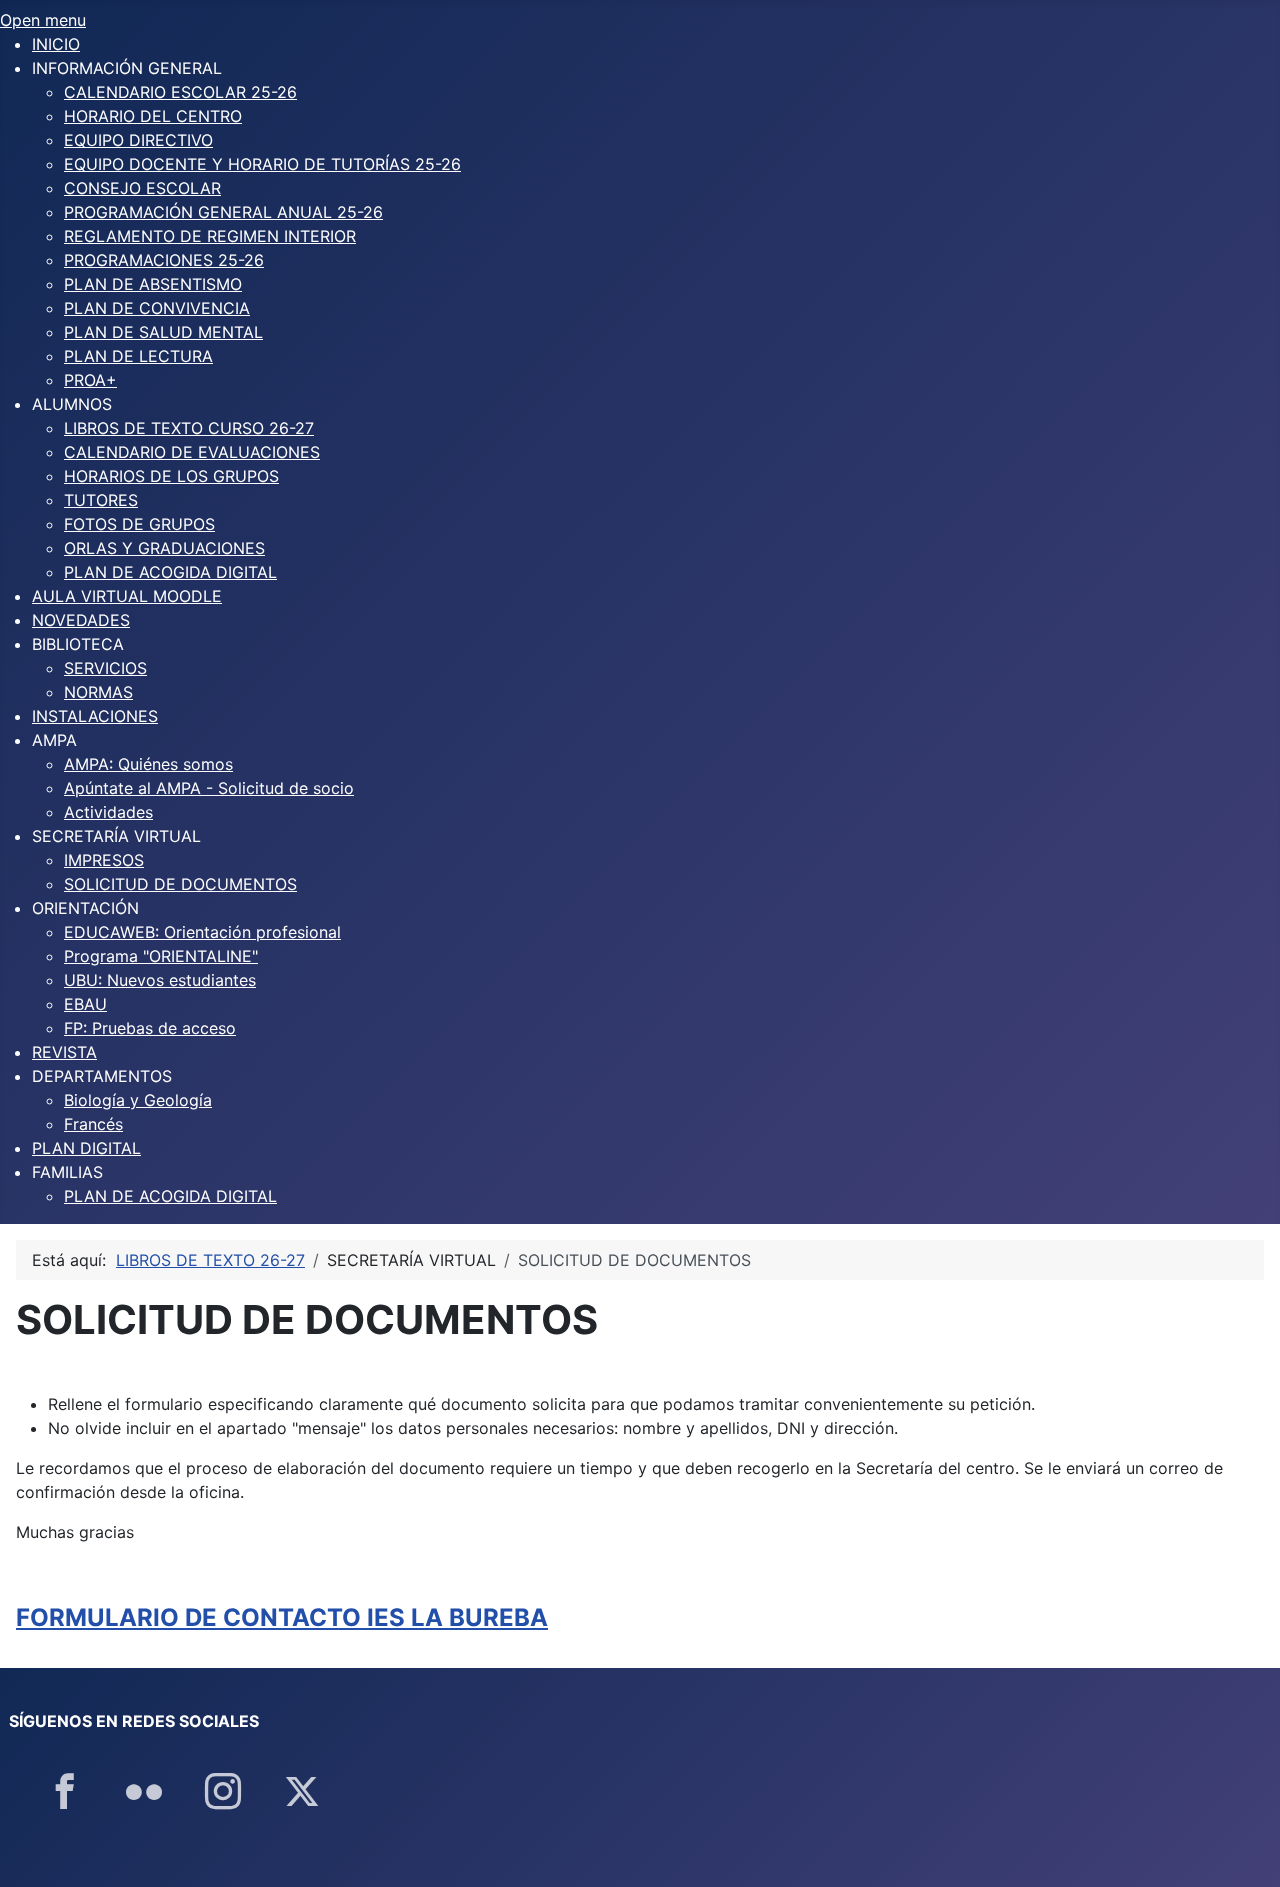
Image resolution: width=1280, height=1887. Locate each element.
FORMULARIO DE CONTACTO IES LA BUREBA (282, 1617)
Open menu (43, 20)
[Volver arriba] (1245, 1850)
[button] (127, 68)
